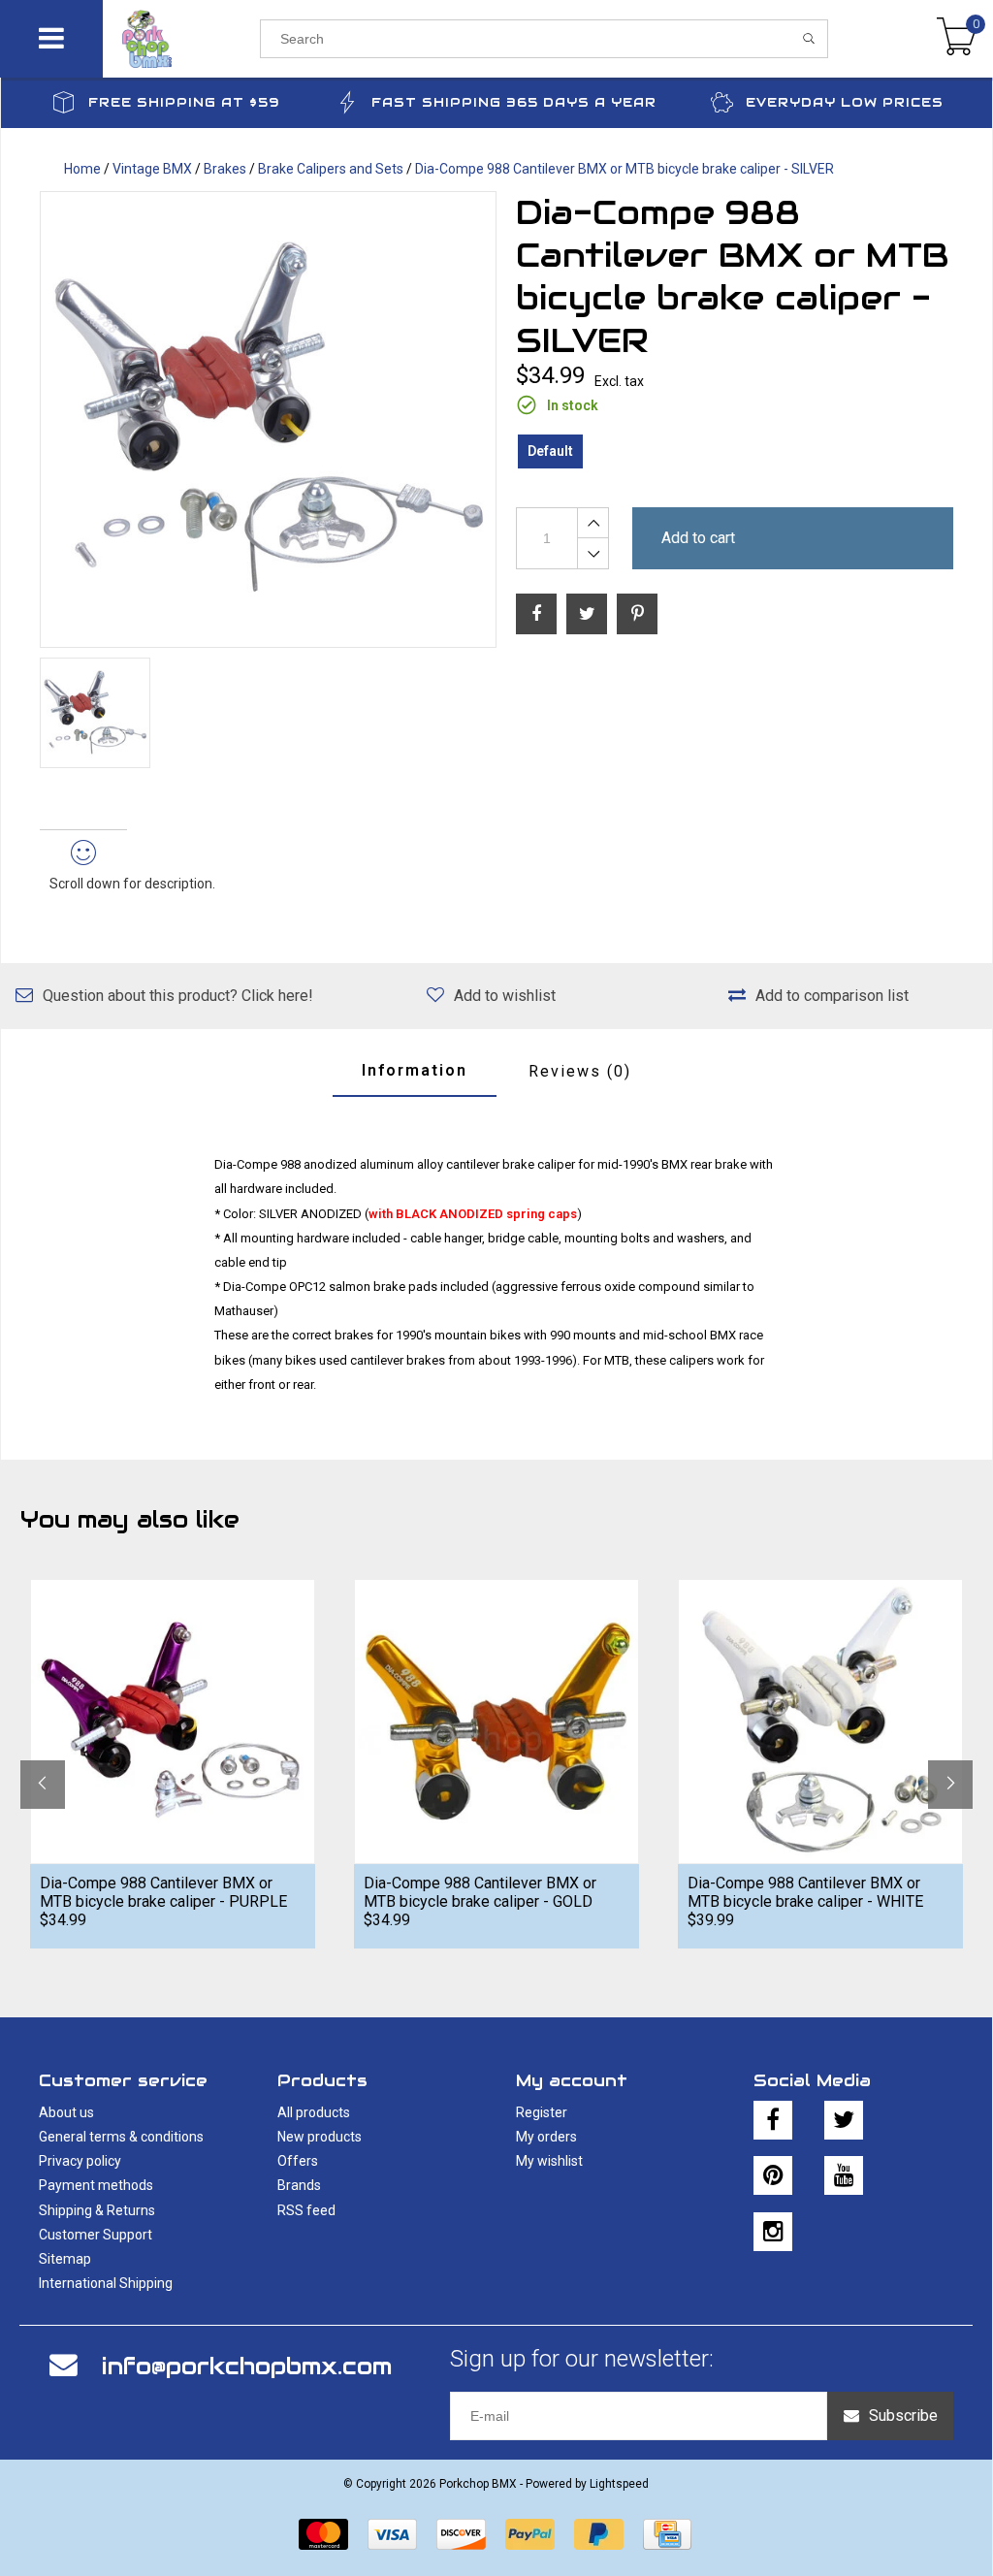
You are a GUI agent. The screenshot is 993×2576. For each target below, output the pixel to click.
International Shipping (106, 2283)
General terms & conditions (121, 2137)
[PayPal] (530, 2534)
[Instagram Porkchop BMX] (773, 2232)
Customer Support (96, 2235)
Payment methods (96, 2185)
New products (320, 2137)
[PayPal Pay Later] (599, 2534)
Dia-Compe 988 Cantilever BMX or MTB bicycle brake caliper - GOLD (480, 1892)
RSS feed (306, 2210)
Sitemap (65, 2259)
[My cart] (957, 39)
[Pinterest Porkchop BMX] (773, 2175)
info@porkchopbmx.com (247, 2366)
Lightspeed (619, 2484)
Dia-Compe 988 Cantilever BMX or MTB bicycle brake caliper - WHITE (805, 1892)
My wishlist (549, 2161)
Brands (299, 2185)
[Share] (536, 614)
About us (66, 2112)
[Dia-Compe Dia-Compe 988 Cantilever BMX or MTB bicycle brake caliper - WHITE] (820, 1721)
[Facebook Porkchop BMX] (773, 2120)
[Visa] (392, 2534)
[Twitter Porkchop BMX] (844, 2120)
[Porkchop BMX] (182, 39)
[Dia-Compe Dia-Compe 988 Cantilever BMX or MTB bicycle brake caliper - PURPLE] (173, 1721)
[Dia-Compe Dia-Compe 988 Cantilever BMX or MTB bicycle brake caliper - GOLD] (496, 1721)
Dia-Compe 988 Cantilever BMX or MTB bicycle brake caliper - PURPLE (163, 1892)
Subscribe (903, 2415)
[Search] (809, 39)
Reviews (580, 1071)
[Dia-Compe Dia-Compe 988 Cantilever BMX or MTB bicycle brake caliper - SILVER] (268, 419)
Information (415, 1070)
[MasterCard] (323, 2534)
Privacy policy (80, 2161)
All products (314, 2112)
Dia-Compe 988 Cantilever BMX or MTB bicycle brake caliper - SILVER (625, 169)
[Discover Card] (461, 2534)
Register (542, 2112)
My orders (546, 2137)
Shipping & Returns (97, 2210)
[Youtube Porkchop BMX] (844, 2175)
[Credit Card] (667, 2534)
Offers (298, 2161)
